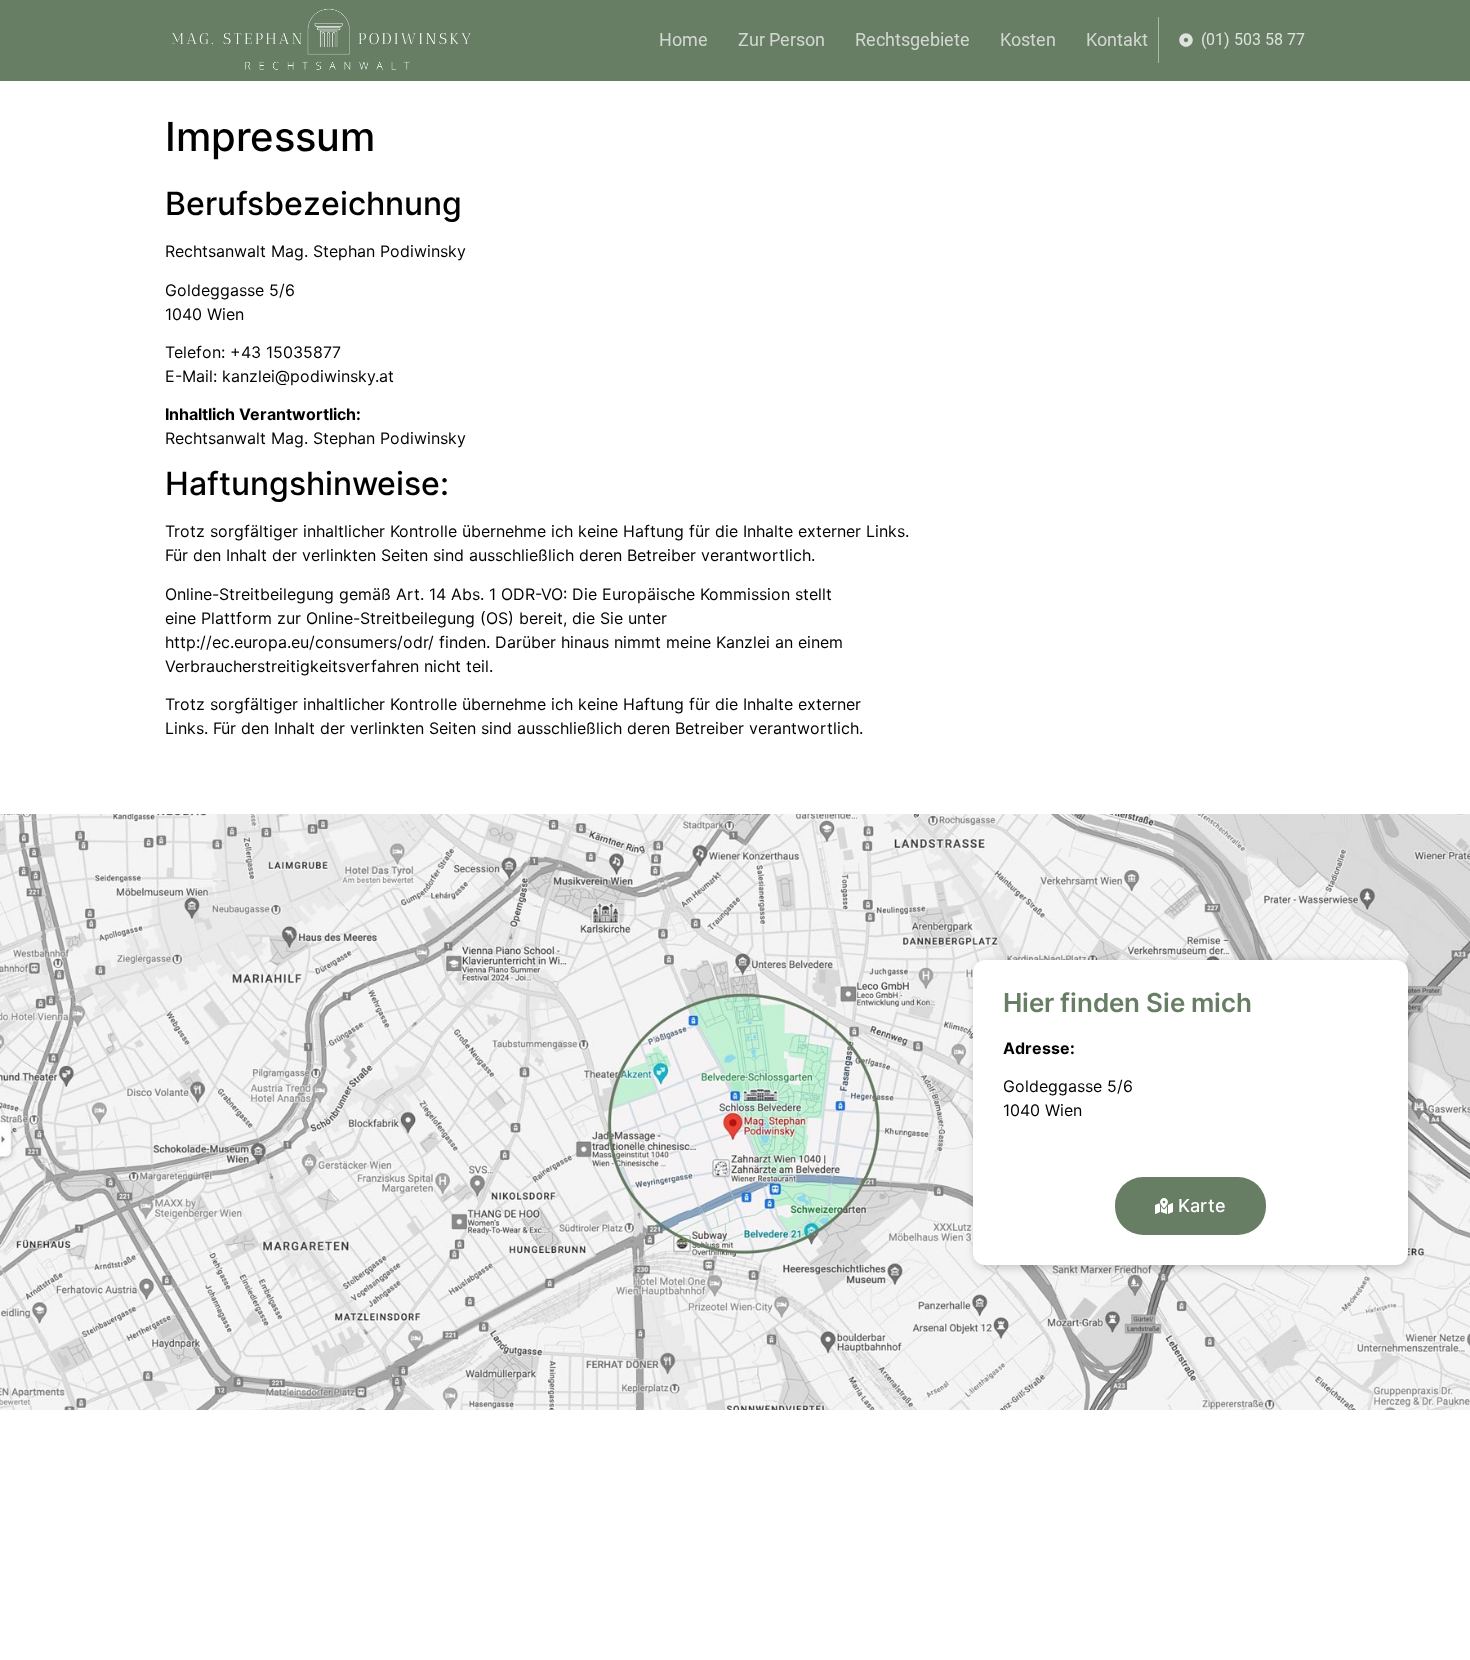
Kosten (1028, 39)
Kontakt (1117, 39)
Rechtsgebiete (912, 39)
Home (683, 39)
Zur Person (781, 39)
